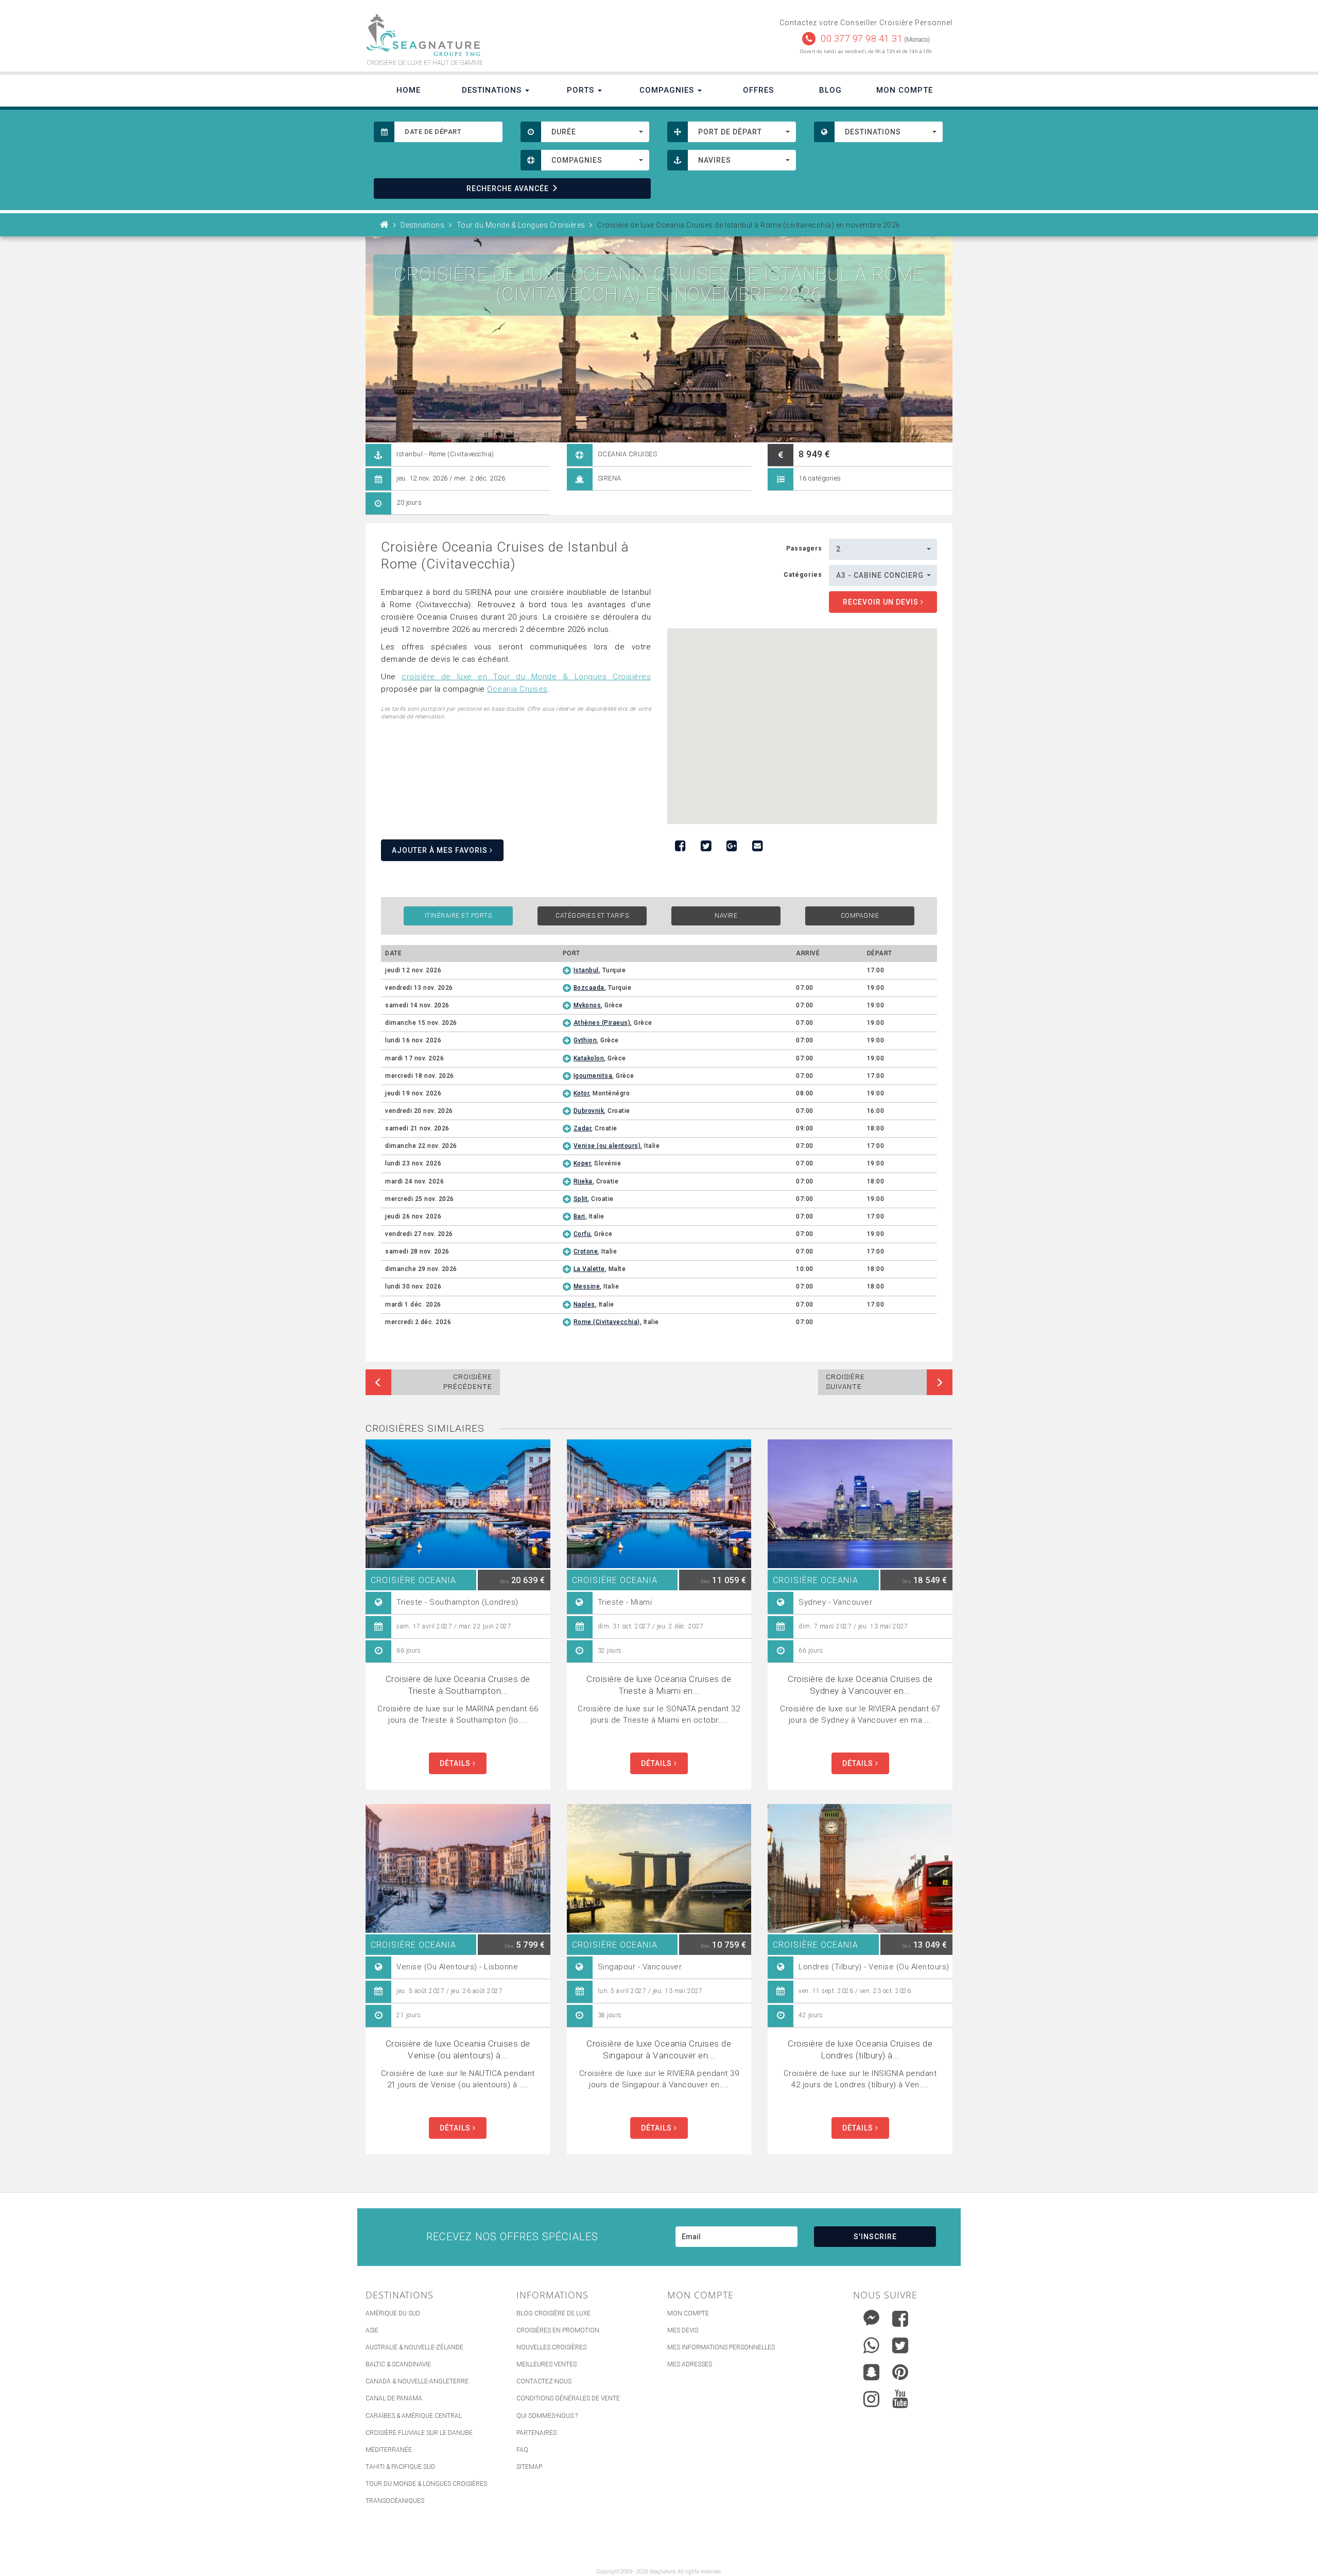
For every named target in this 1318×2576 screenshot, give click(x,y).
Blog (830, 90)
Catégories (803, 575)
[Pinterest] (900, 2372)
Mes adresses (690, 2364)
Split (581, 1199)
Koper (582, 1163)
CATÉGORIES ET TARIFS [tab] (592, 916)
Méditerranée (389, 2450)
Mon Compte (905, 90)
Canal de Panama (394, 2398)
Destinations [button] (493, 90)
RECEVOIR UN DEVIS (882, 602)
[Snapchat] (871, 2370)
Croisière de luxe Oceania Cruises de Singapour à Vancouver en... (659, 2049)
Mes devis (683, 2330)
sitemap (529, 2467)
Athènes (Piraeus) (602, 1023)
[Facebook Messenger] (871, 2316)
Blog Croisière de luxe (553, 2313)
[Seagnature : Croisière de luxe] (508, 35)
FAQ (522, 2450)
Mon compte (688, 2313)
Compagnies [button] (668, 90)
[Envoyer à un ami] (757, 846)
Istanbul (586, 970)
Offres (758, 90)
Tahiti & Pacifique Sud (400, 2467)
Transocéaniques (395, 2501)
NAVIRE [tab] (726, 916)
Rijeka (583, 1181)
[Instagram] (871, 2397)
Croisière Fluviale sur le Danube (419, 2433)
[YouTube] (900, 2399)
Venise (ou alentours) (607, 1146)
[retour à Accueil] (385, 225)
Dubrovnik (589, 1111)
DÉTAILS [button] (456, 1763)
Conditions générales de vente (568, 2398)
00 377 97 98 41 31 (862, 38)
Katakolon (589, 1058)
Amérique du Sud (393, 2313)
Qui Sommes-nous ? (547, 2416)
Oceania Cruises (517, 689)
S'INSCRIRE (875, 2237)
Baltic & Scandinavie (398, 2364)
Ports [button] (582, 90)
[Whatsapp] (871, 2343)
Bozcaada (589, 988)
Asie (372, 2330)
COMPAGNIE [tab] (860, 916)
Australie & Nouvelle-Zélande (414, 2347)
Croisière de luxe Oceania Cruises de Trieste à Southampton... (458, 1685)
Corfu (582, 1234)
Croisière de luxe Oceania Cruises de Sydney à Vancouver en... (860, 1685)
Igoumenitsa (593, 1076)
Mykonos (587, 1005)
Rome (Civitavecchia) (607, 1322)
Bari (579, 1216)
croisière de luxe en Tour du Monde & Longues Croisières (526, 677)
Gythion (585, 1040)
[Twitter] (900, 2345)
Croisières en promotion (558, 2330)
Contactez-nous (544, 2381)
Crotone (586, 1251)
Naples (584, 1304)
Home (409, 90)
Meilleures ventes (547, 2364)
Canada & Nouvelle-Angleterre (417, 2381)
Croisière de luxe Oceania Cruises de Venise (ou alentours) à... (458, 2049)
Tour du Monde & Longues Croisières (426, 2484)
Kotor (582, 1093)
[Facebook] (900, 2319)
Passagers (804, 548)
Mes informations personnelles (721, 2347)
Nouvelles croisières (551, 2347)
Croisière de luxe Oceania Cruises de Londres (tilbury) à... (860, 2049)
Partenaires (536, 2433)
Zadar (583, 1128)
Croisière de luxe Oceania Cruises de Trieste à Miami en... (659, 1685)
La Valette (589, 1269)
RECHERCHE (508, 188)
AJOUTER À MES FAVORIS (441, 850)
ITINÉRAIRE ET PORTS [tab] (458, 916)
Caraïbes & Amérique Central (414, 2416)
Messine (587, 1286)
